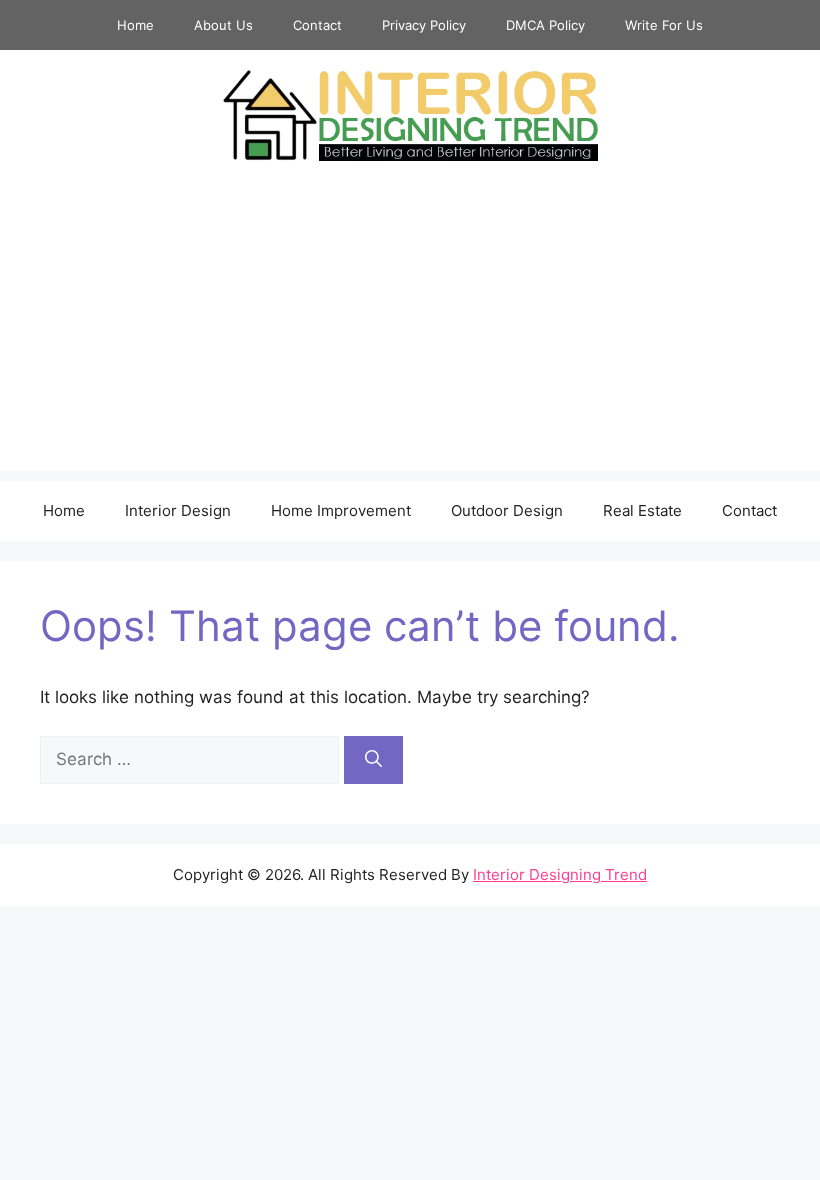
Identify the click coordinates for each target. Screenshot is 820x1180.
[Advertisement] (410, 331)
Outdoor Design (507, 510)
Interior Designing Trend (560, 874)
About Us (223, 25)
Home (135, 25)
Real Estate (642, 510)
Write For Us (664, 25)
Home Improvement (341, 510)
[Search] (373, 760)
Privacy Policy (424, 25)
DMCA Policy (545, 25)
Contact (317, 25)
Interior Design (178, 510)
